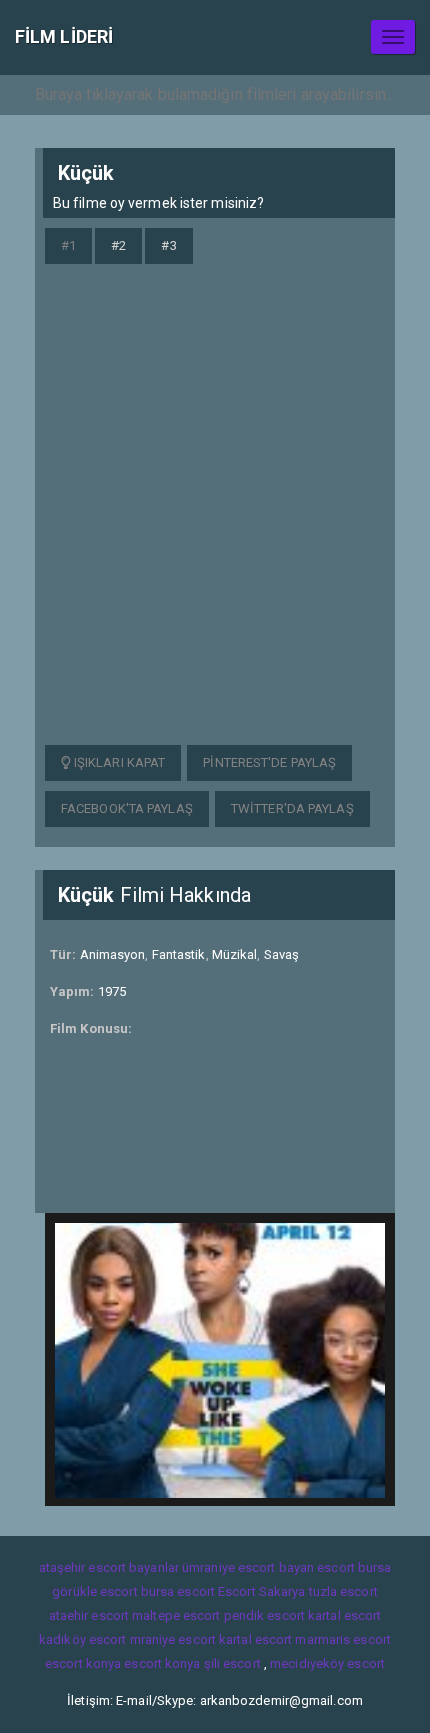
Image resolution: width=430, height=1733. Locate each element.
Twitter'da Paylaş (292, 808)
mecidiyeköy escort (327, 1663)
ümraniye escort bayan (248, 1567)
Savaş (282, 954)
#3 (168, 245)
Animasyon (113, 954)
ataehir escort (89, 1615)
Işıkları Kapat (118, 762)
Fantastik (179, 954)
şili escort (232, 1663)
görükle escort (94, 1591)
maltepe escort (176, 1615)
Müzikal (235, 954)
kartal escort (344, 1615)
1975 (112, 991)
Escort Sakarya (261, 1591)
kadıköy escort (82, 1639)
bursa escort (178, 1591)
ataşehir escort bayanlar (109, 1567)
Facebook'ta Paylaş (127, 808)
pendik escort (264, 1615)
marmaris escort (343, 1639)
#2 (118, 245)
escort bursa (354, 1567)
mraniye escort (173, 1639)
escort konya (83, 1663)
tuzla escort (343, 1591)
